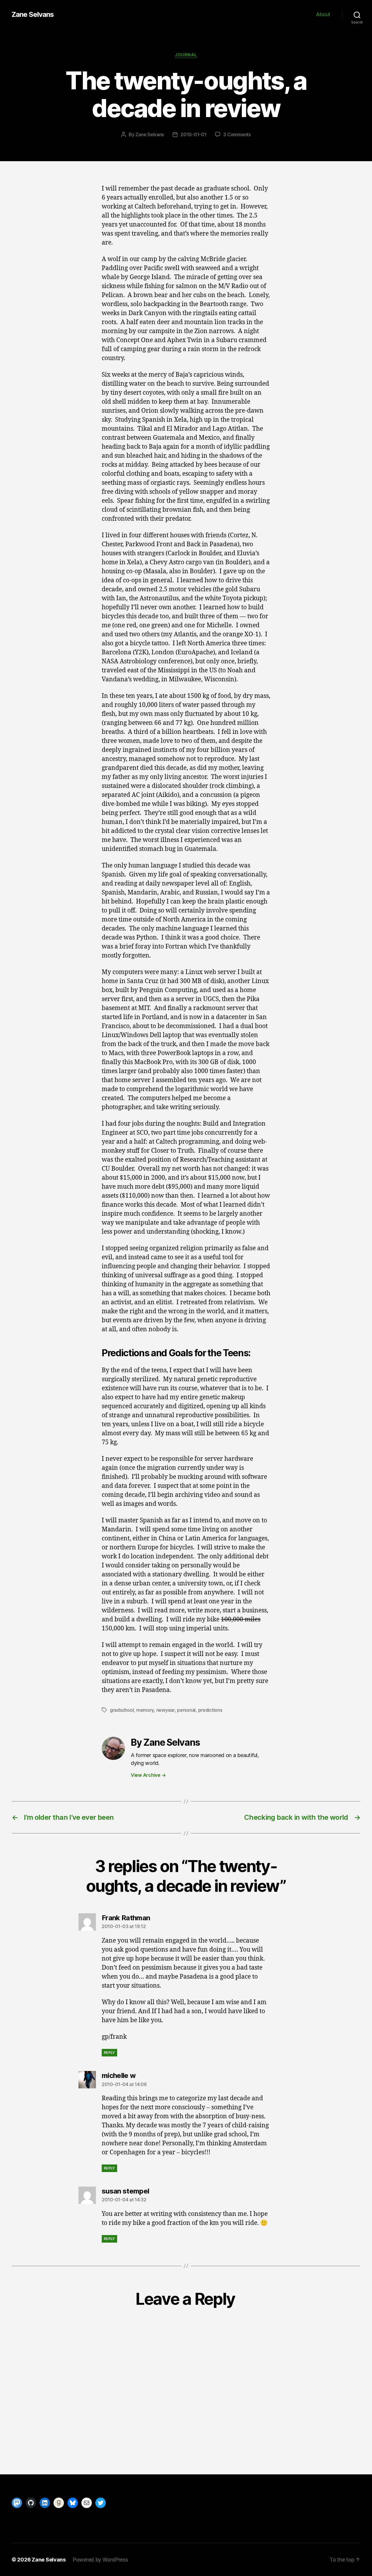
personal (186, 1710)
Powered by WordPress (100, 2560)
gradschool (122, 1710)
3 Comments (237, 134)
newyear (166, 1710)
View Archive (148, 1775)
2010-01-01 (193, 134)
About (323, 14)
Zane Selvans (33, 15)
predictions (210, 1710)
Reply (109, 2053)
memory (145, 1710)
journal (186, 55)
